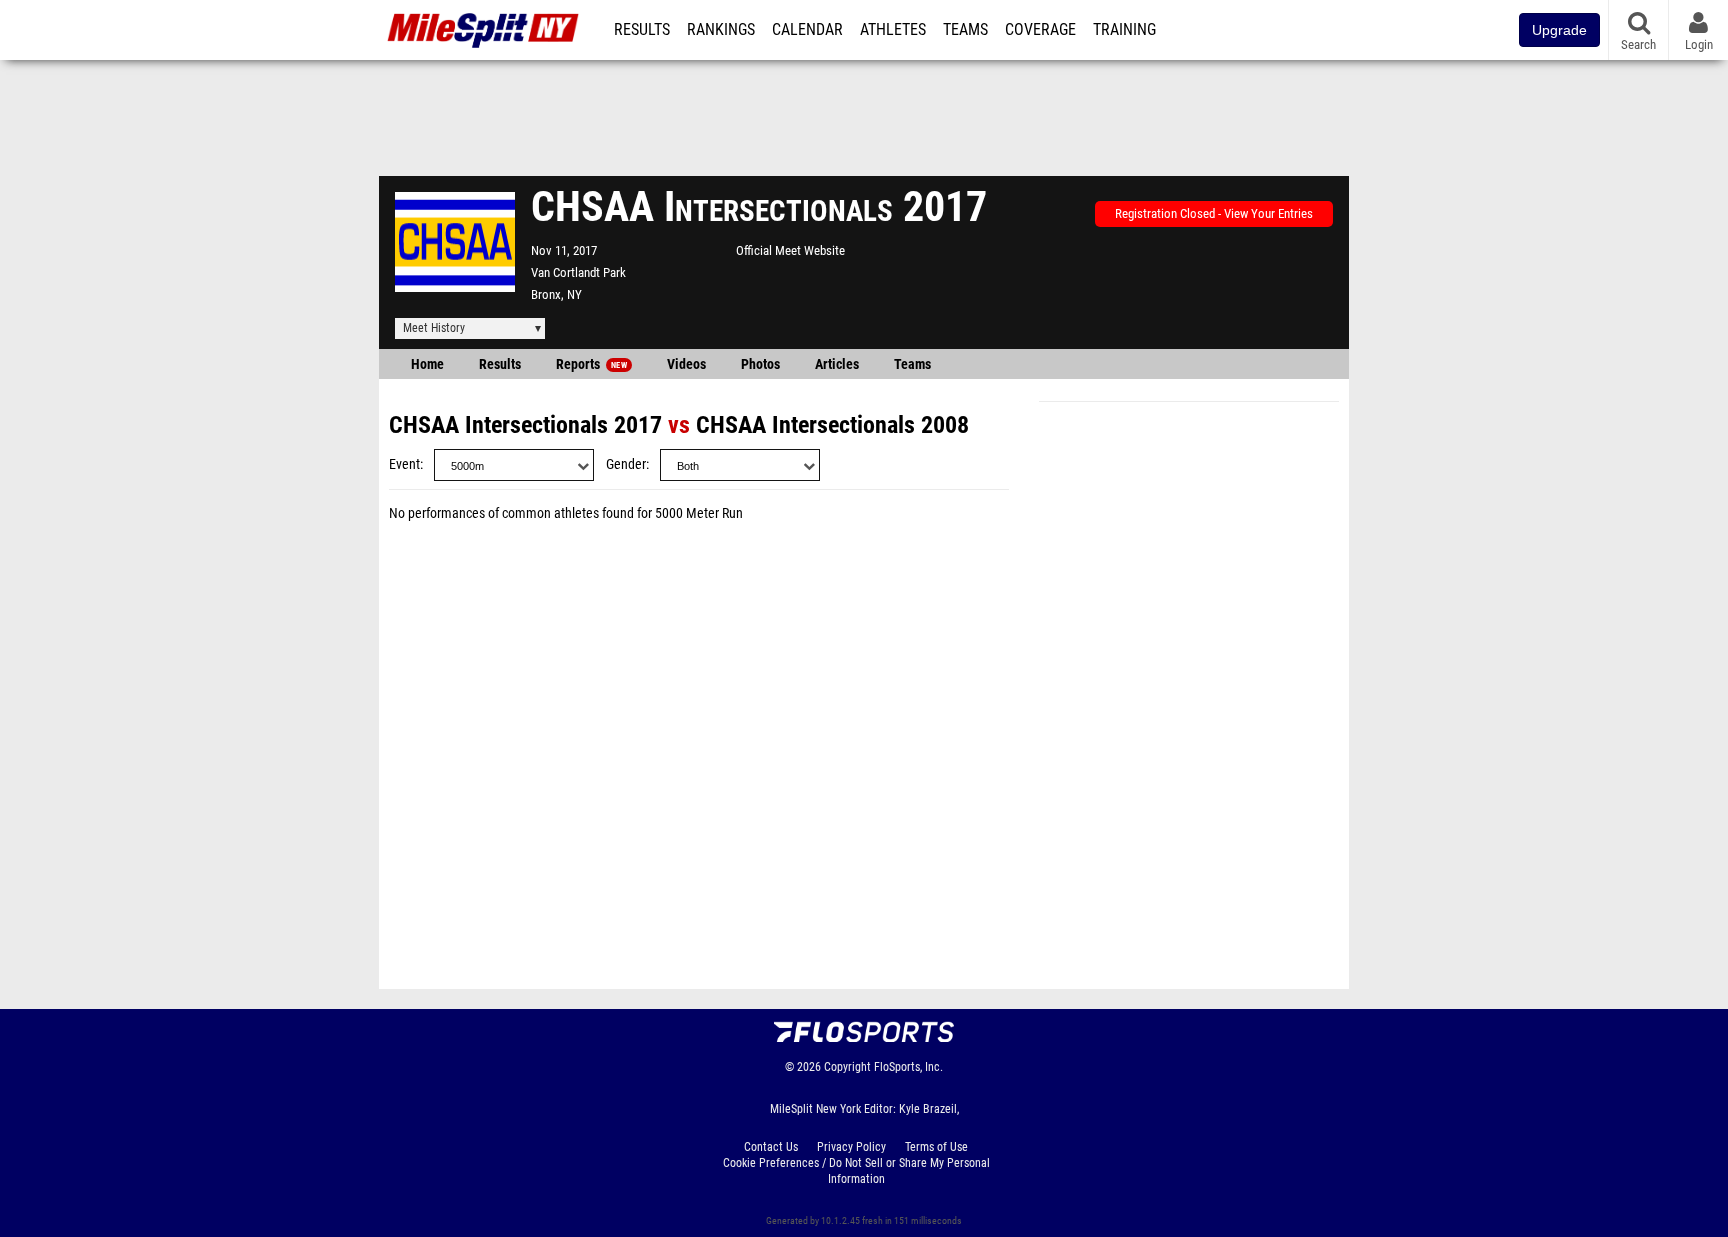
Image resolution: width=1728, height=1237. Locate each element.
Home (427, 364)
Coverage (1040, 30)
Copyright (847, 1067)
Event (404, 464)
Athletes (893, 30)
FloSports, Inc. (908, 1067)
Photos (760, 364)
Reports (591, 364)
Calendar (807, 30)
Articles (837, 364)
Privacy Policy (851, 1147)
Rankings (721, 30)
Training (1124, 30)
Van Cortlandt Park (578, 272)
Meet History (434, 328)
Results (642, 30)
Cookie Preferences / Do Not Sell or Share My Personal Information (856, 1171)
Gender (626, 464)
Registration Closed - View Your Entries (1214, 213)
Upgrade (1559, 30)
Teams (965, 30)
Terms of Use (936, 1147)
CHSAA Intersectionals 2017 (525, 425)
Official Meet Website (790, 250)
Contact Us (771, 1147)
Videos (686, 364)
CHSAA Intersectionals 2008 (832, 425)
